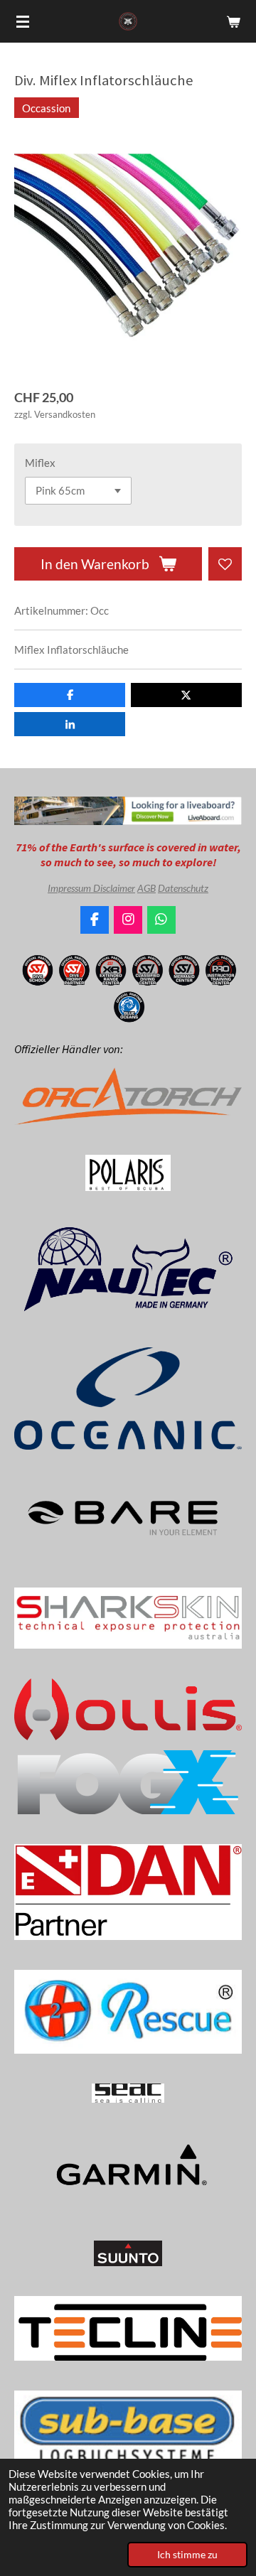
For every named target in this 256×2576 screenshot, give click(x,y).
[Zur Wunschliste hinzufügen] (225, 564)
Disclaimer (114, 888)
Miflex (40, 463)
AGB (146, 888)
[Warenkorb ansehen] (233, 21)
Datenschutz (183, 888)
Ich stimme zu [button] (187, 2555)
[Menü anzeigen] (23, 21)
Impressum (70, 888)
